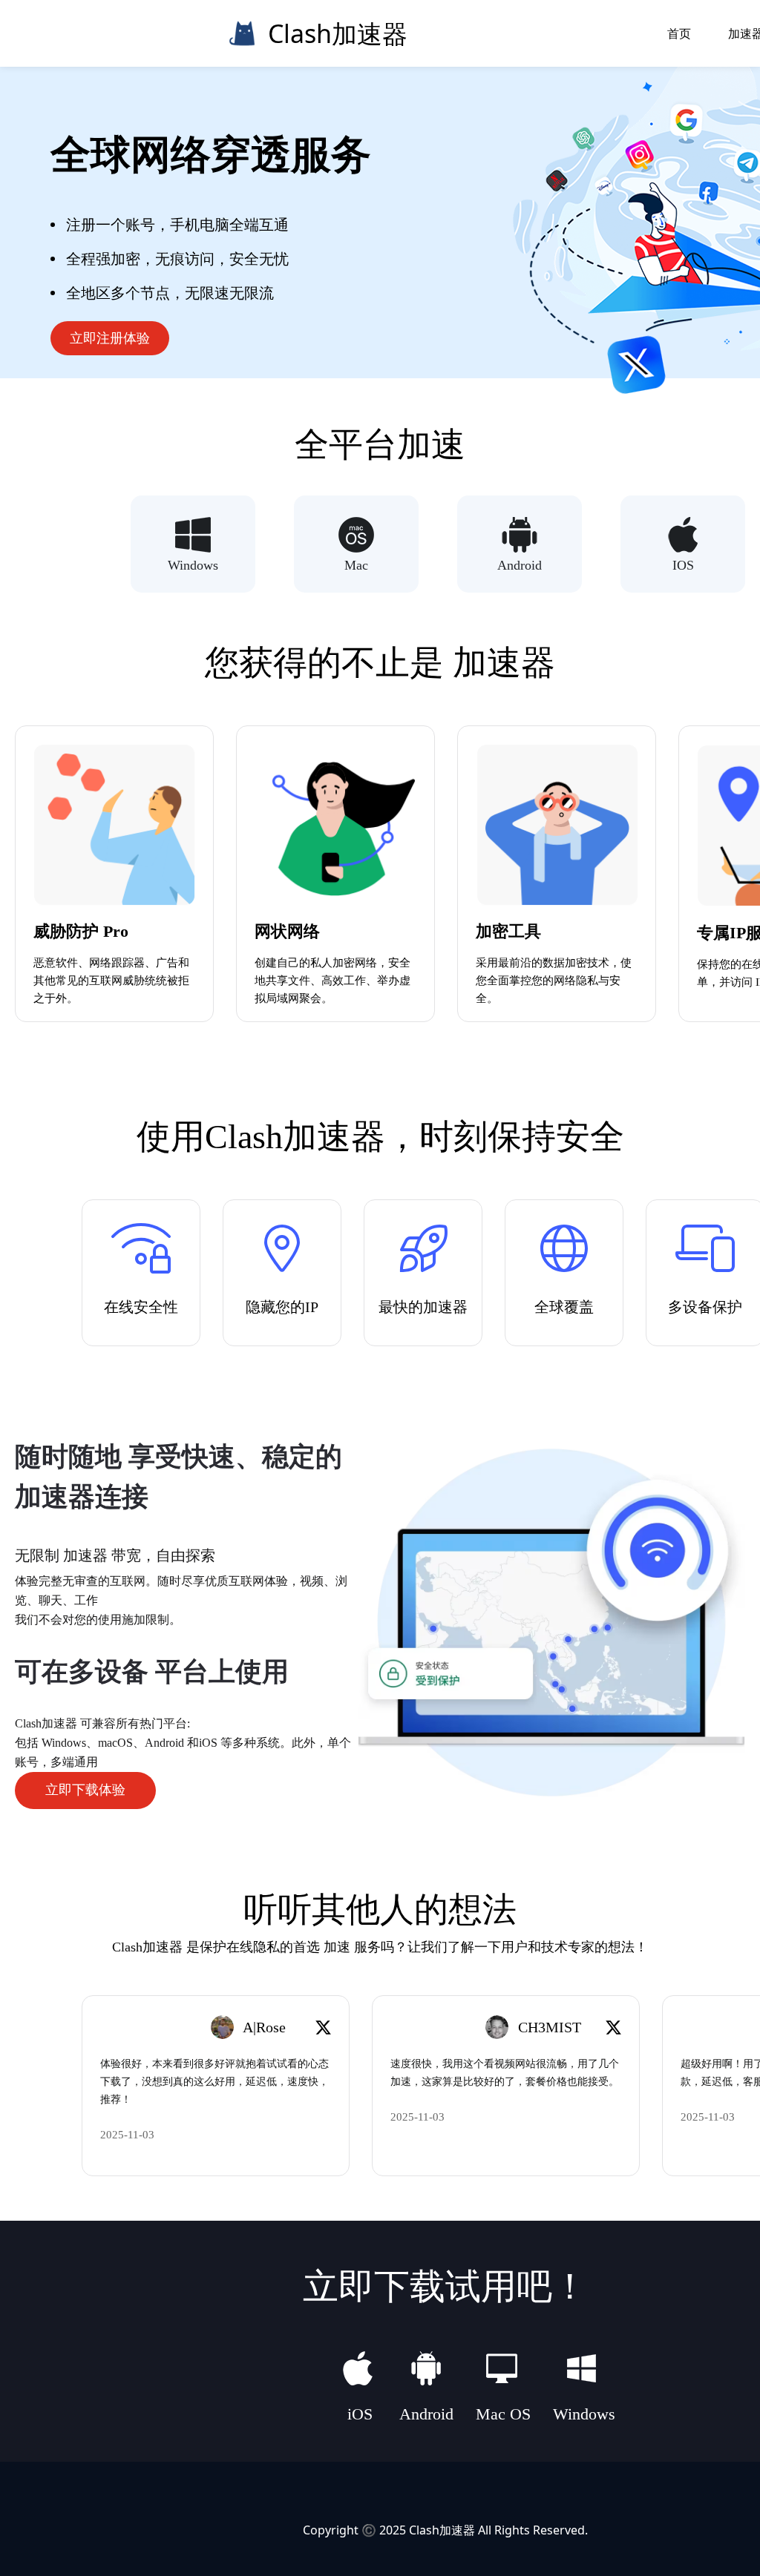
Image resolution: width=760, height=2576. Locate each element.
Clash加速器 (442, 2530)
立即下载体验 (85, 1790)
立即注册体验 (110, 338)
